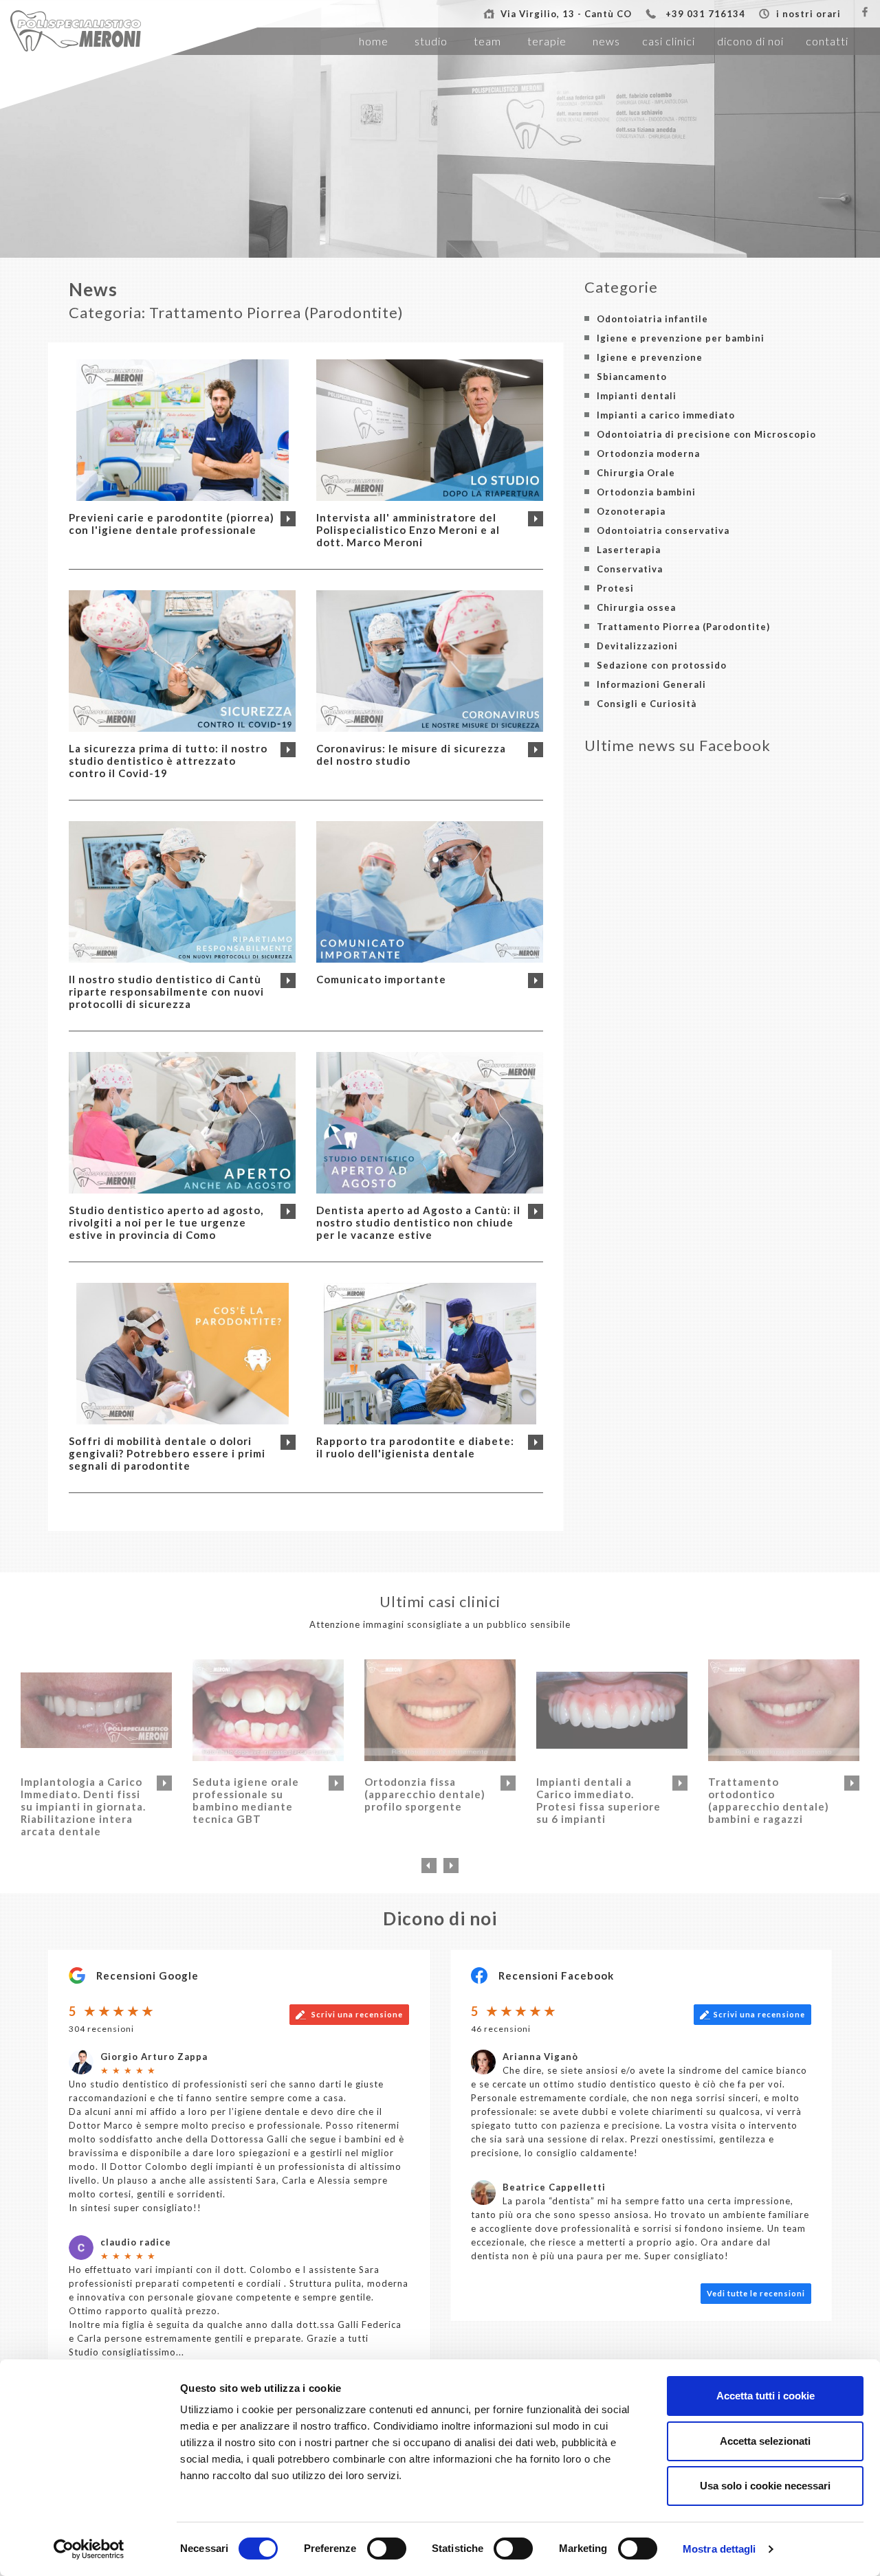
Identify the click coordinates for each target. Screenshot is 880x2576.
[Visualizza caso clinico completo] (164, 1783)
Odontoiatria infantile (652, 319)
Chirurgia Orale (636, 473)
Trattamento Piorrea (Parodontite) (683, 627)
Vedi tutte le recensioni (756, 2293)
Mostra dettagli (719, 2549)
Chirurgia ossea (636, 607)
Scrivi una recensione (356, 2014)
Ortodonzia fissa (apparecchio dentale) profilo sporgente (425, 1794)
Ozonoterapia (631, 511)
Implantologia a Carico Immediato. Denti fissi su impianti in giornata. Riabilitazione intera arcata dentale (83, 1806)
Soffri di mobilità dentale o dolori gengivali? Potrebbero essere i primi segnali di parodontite (167, 1453)
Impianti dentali (637, 396)
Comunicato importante (381, 979)
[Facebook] (865, 12)
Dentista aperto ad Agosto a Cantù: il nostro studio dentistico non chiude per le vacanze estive (418, 1222)
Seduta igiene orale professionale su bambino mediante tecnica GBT (246, 1800)
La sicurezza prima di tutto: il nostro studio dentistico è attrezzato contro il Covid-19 (168, 761)
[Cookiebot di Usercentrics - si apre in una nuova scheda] (89, 2549)
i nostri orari (808, 14)
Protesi (615, 588)
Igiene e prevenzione (650, 357)
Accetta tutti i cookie (766, 2396)
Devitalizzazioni (637, 646)
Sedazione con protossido (662, 665)
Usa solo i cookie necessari (765, 2486)
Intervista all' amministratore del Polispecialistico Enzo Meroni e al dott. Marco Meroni (408, 530)
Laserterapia (629, 550)
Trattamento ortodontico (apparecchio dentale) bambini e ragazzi (769, 1800)
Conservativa (630, 569)
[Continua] (288, 519)
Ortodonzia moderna (648, 453)
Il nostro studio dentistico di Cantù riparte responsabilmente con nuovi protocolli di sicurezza (166, 992)
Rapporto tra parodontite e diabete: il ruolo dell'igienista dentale (415, 1447)
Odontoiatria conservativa (663, 530)
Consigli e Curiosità (647, 704)
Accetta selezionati (765, 2441)
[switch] (387, 2549)
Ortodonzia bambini (646, 492)
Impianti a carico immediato (666, 415)
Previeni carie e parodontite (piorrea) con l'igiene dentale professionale (172, 524)
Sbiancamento (632, 377)
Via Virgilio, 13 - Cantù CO (566, 14)
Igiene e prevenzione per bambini (681, 338)
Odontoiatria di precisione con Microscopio (706, 434)
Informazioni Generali (651, 684)
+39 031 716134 (705, 14)
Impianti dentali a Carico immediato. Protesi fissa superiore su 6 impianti (598, 1800)
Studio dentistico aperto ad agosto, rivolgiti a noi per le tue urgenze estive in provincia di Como (166, 1222)
